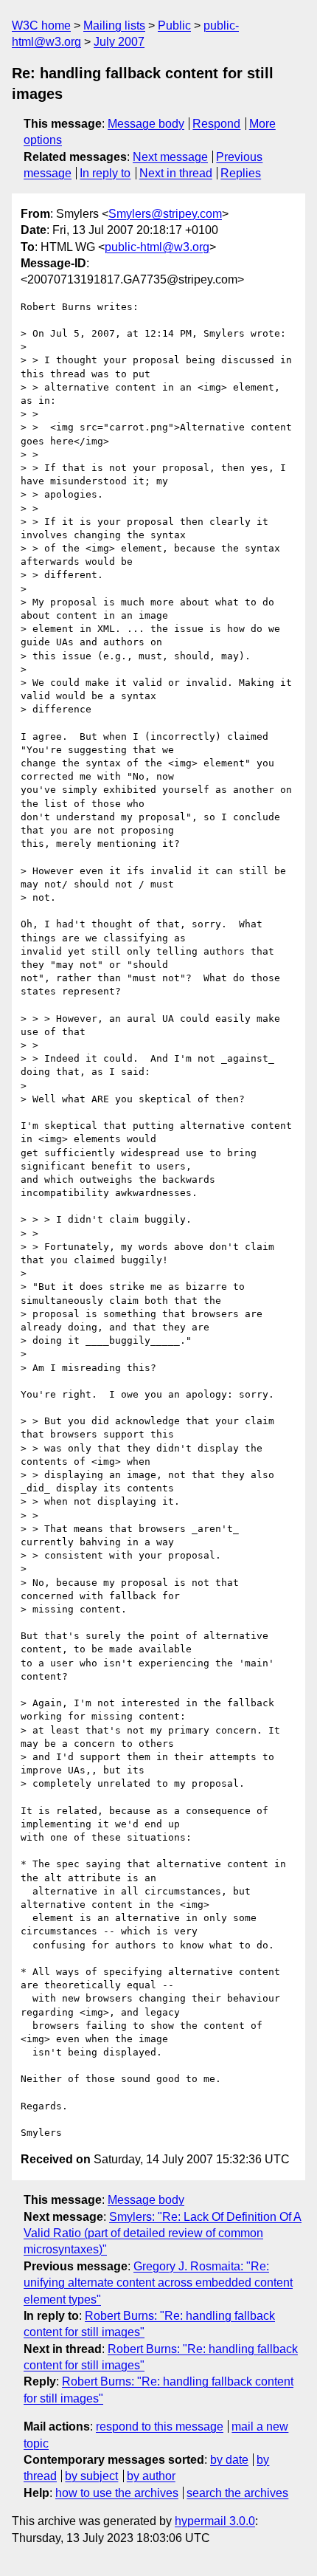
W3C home (41, 25)
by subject (91, 2476)
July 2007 (119, 42)
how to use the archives (117, 2493)
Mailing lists (114, 25)
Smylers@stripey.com (165, 214)
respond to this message (160, 2426)
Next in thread (176, 173)
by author (151, 2476)
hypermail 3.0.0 (215, 2521)
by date (229, 2460)
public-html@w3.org (157, 247)
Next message (170, 157)
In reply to (105, 173)
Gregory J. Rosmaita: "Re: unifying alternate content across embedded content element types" (158, 2283)
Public (174, 25)
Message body (146, 124)
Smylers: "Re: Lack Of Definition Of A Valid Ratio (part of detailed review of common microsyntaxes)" (163, 2233)
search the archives (237, 2493)
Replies (241, 173)
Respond (216, 124)
